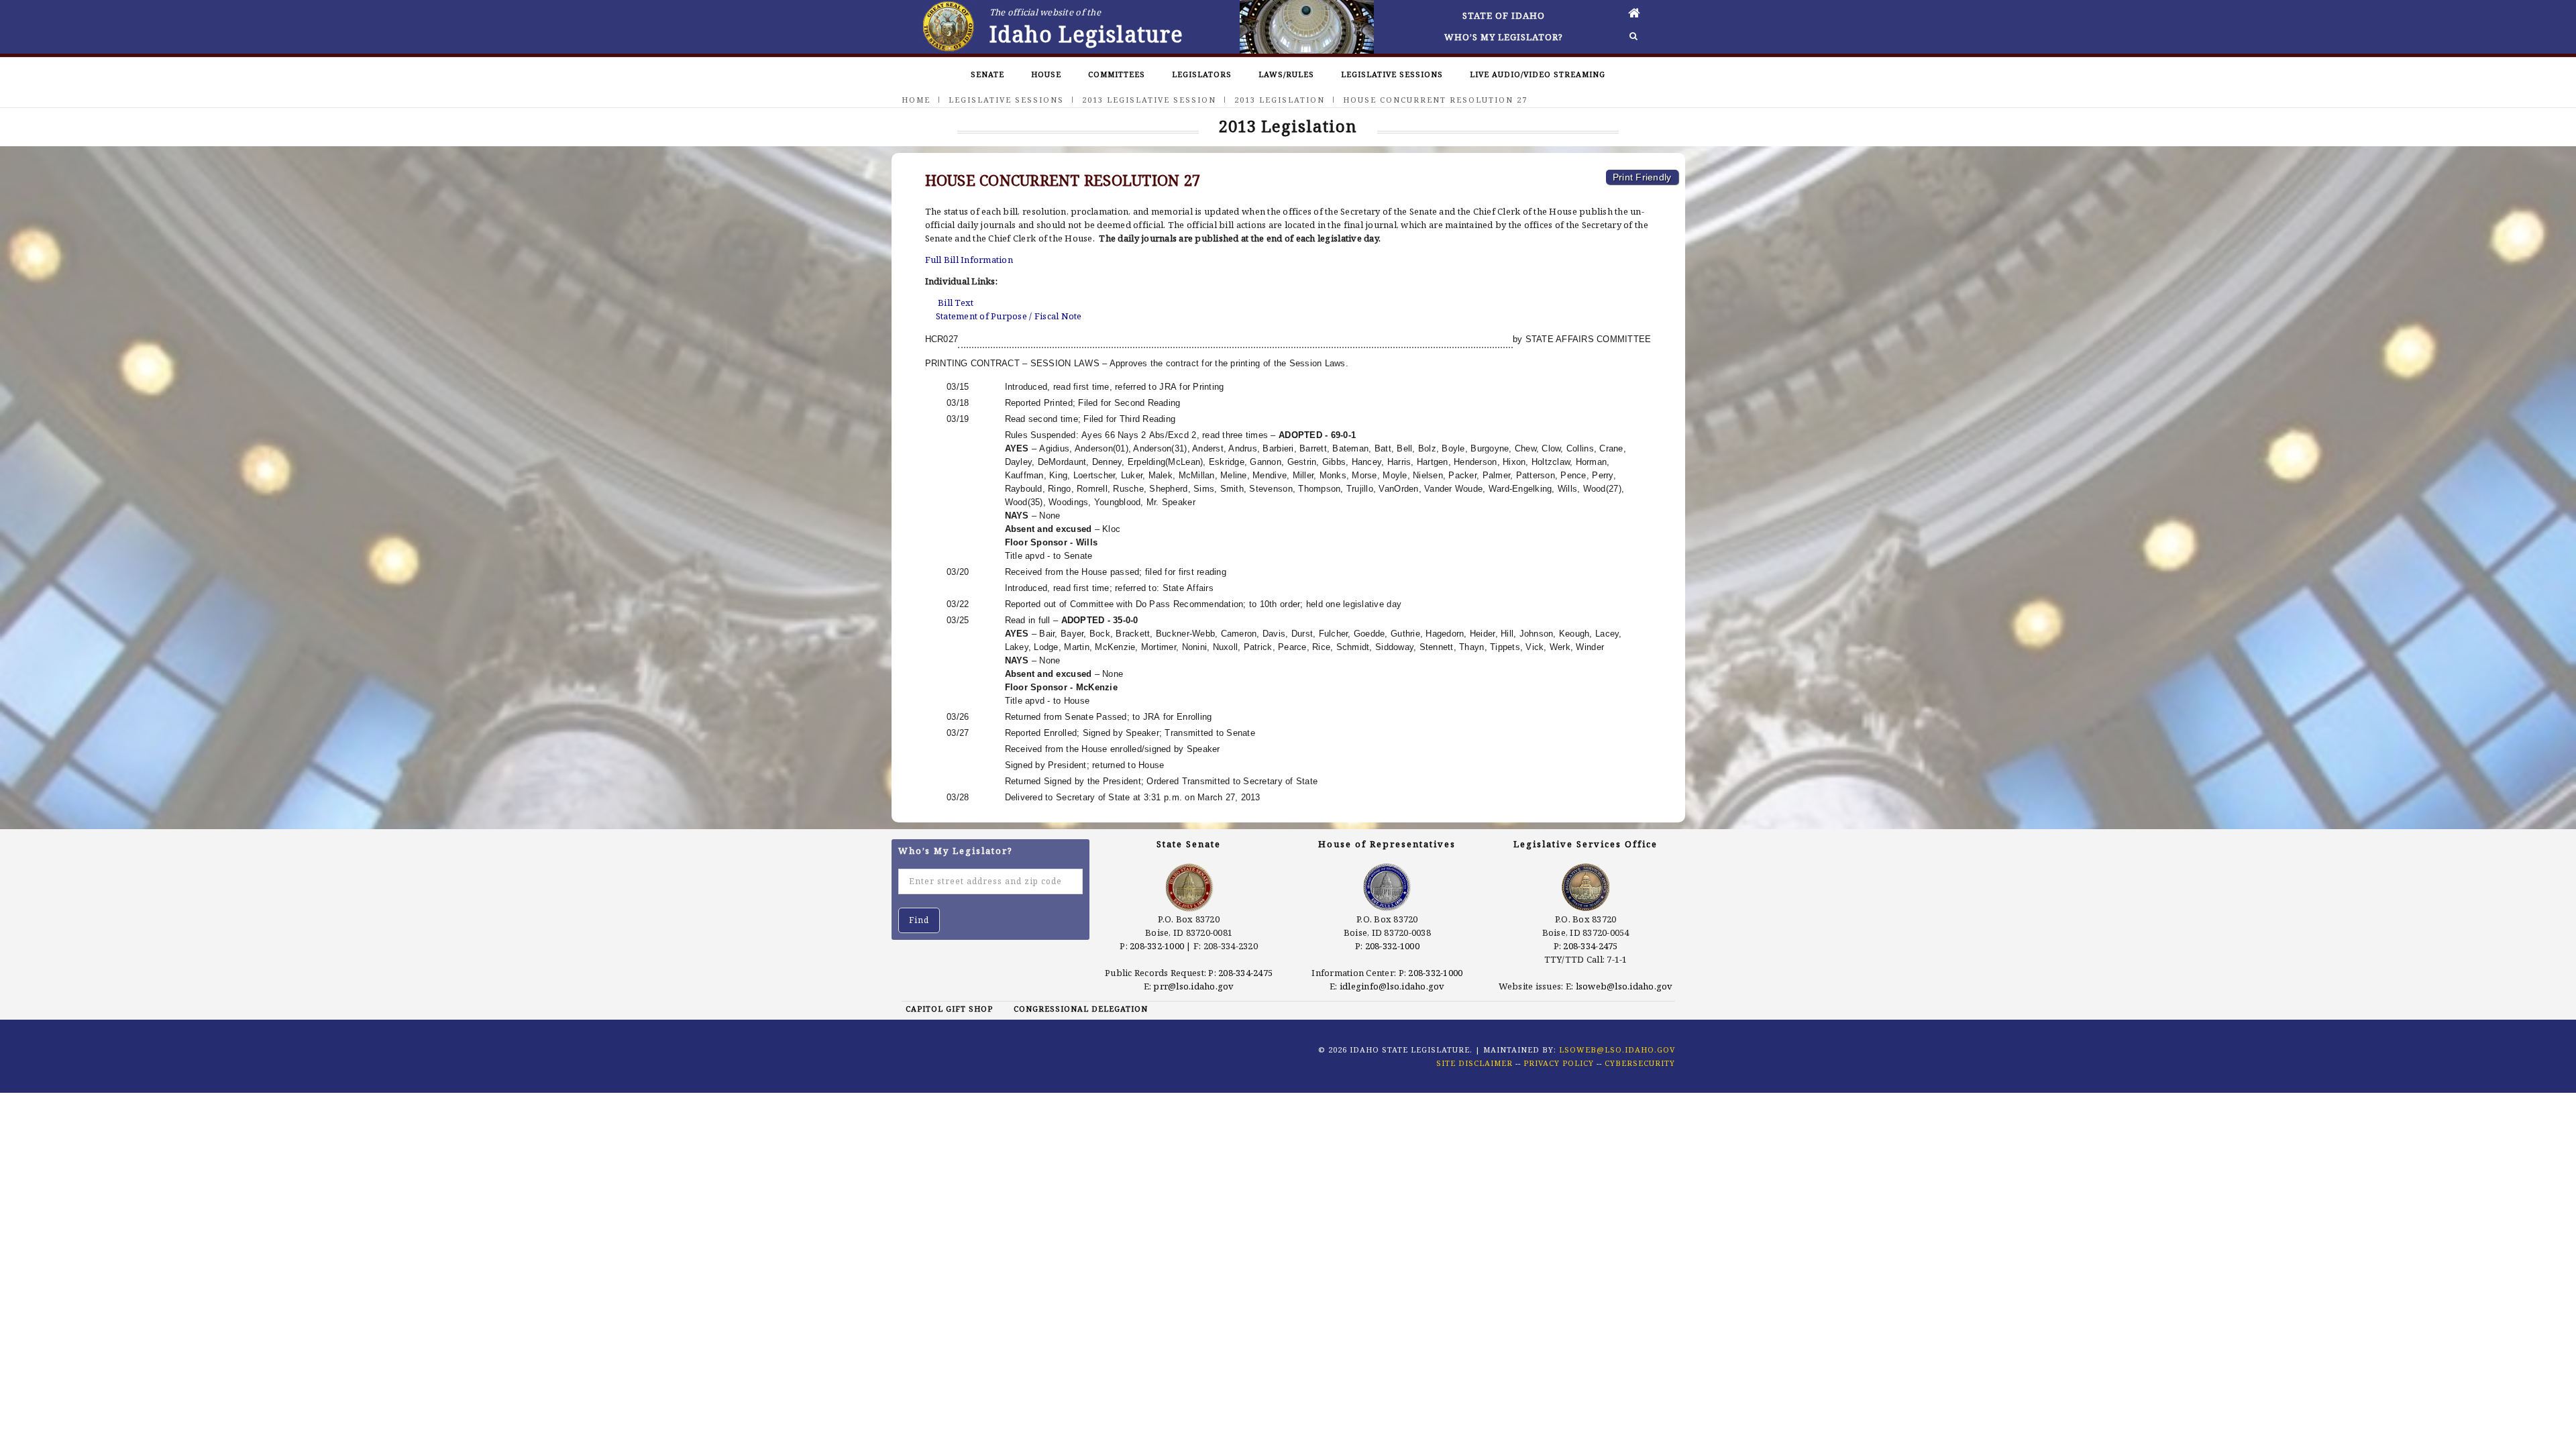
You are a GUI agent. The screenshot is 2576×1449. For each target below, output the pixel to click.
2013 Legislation (1280, 100)
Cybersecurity (1640, 1063)
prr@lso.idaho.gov (1193, 986)
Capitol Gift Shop (949, 1009)
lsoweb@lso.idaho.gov (1624, 986)
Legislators (1202, 74)
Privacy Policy (1559, 1063)
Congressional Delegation (1081, 1009)
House (1046, 74)
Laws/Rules (1286, 74)
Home (916, 100)
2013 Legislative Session (1149, 100)
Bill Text (956, 303)
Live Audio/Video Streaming (1538, 74)
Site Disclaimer (1474, 1063)
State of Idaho (1504, 15)
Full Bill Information (969, 260)
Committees (1117, 74)
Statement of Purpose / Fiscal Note (1009, 316)
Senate (987, 74)
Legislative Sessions (1392, 74)
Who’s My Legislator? (1504, 37)
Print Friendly (1642, 177)
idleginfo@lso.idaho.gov (1392, 986)
